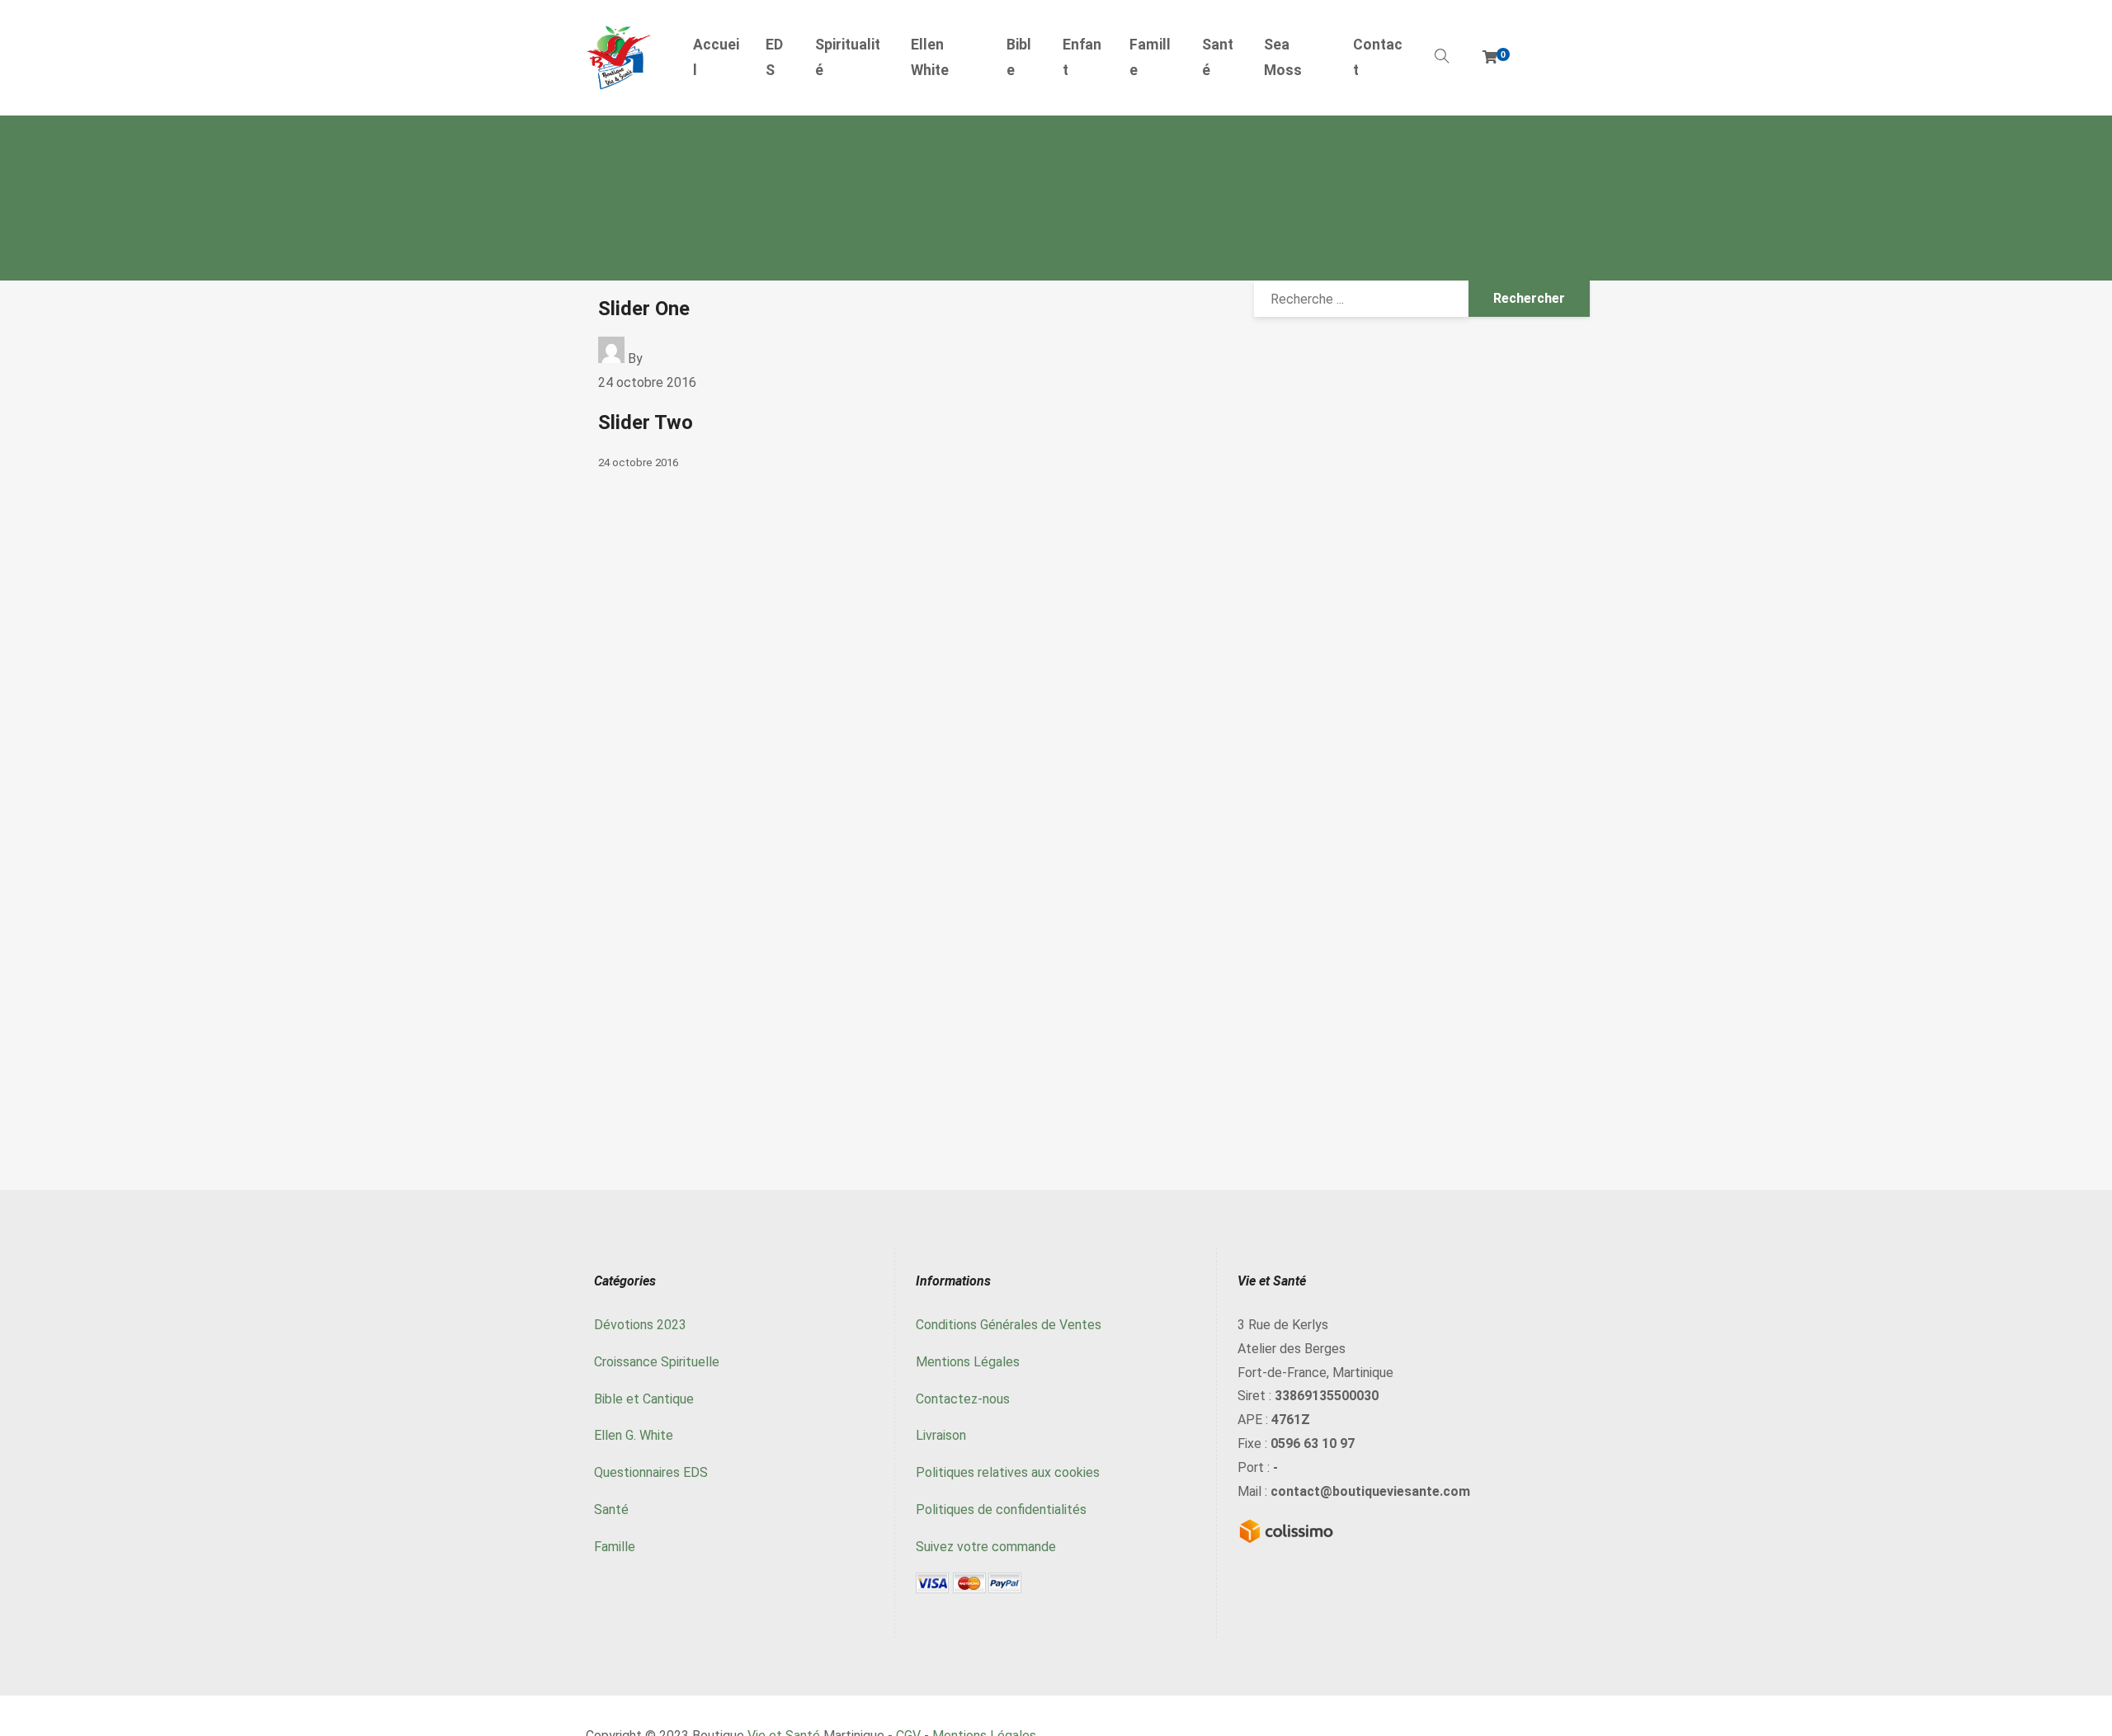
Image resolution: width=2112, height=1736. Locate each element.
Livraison (941, 1435)
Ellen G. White (634, 1435)
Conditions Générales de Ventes (1009, 1325)
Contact (1378, 58)
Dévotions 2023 (640, 1325)
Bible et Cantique (644, 1399)
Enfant (1082, 58)
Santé (1218, 58)
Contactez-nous (963, 1399)
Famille (1150, 58)
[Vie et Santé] (619, 58)
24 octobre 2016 (647, 382)
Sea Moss (1283, 58)
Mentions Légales (968, 1362)
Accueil (716, 58)
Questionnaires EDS (651, 1472)
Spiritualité (848, 58)
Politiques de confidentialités (1001, 1510)
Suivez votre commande (986, 1547)
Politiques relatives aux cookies (1008, 1472)
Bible (1019, 58)
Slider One (644, 309)
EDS (774, 58)
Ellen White (930, 58)
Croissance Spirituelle (657, 1362)
